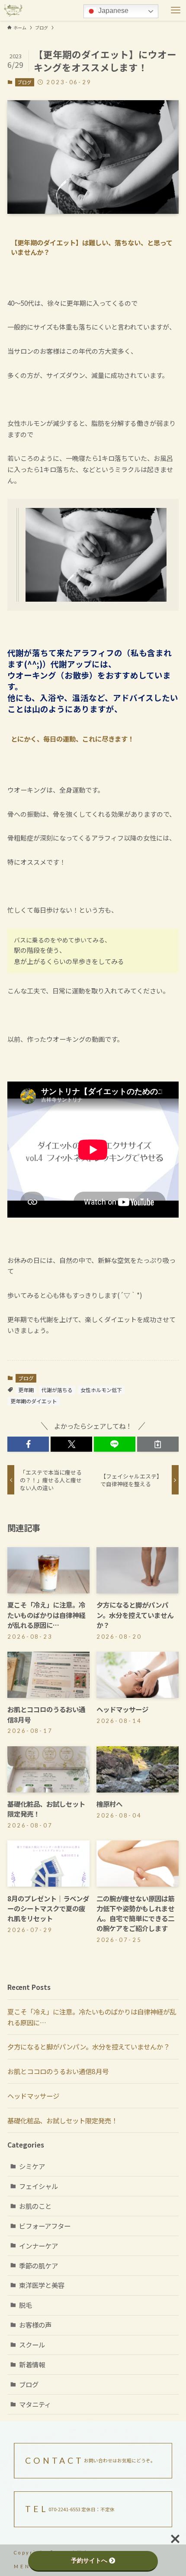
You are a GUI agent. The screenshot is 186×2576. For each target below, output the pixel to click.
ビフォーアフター (45, 2226)
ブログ (24, 82)
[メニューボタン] (176, 10)
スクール (32, 2344)
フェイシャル (38, 2186)
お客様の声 (35, 2325)
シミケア (32, 2166)
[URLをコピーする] (158, 1444)
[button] (28, 1444)
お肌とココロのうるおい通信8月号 (58, 2071)
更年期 (26, 1390)
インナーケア (38, 2246)
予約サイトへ (89, 2560)
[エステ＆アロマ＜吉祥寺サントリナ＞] (13, 10)
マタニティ (35, 2404)
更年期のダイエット (34, 1401)
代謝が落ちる (57, 1390)
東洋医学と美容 (42, 2285)
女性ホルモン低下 (101, 1390)
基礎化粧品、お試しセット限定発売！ (63, 2120)
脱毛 (26, 2305)
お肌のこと (35, 2206)
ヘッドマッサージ (33, 2096)
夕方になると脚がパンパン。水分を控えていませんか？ (88, 2046)
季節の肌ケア (38, 2265)
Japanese (112, 11)
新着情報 (32, 2364)
